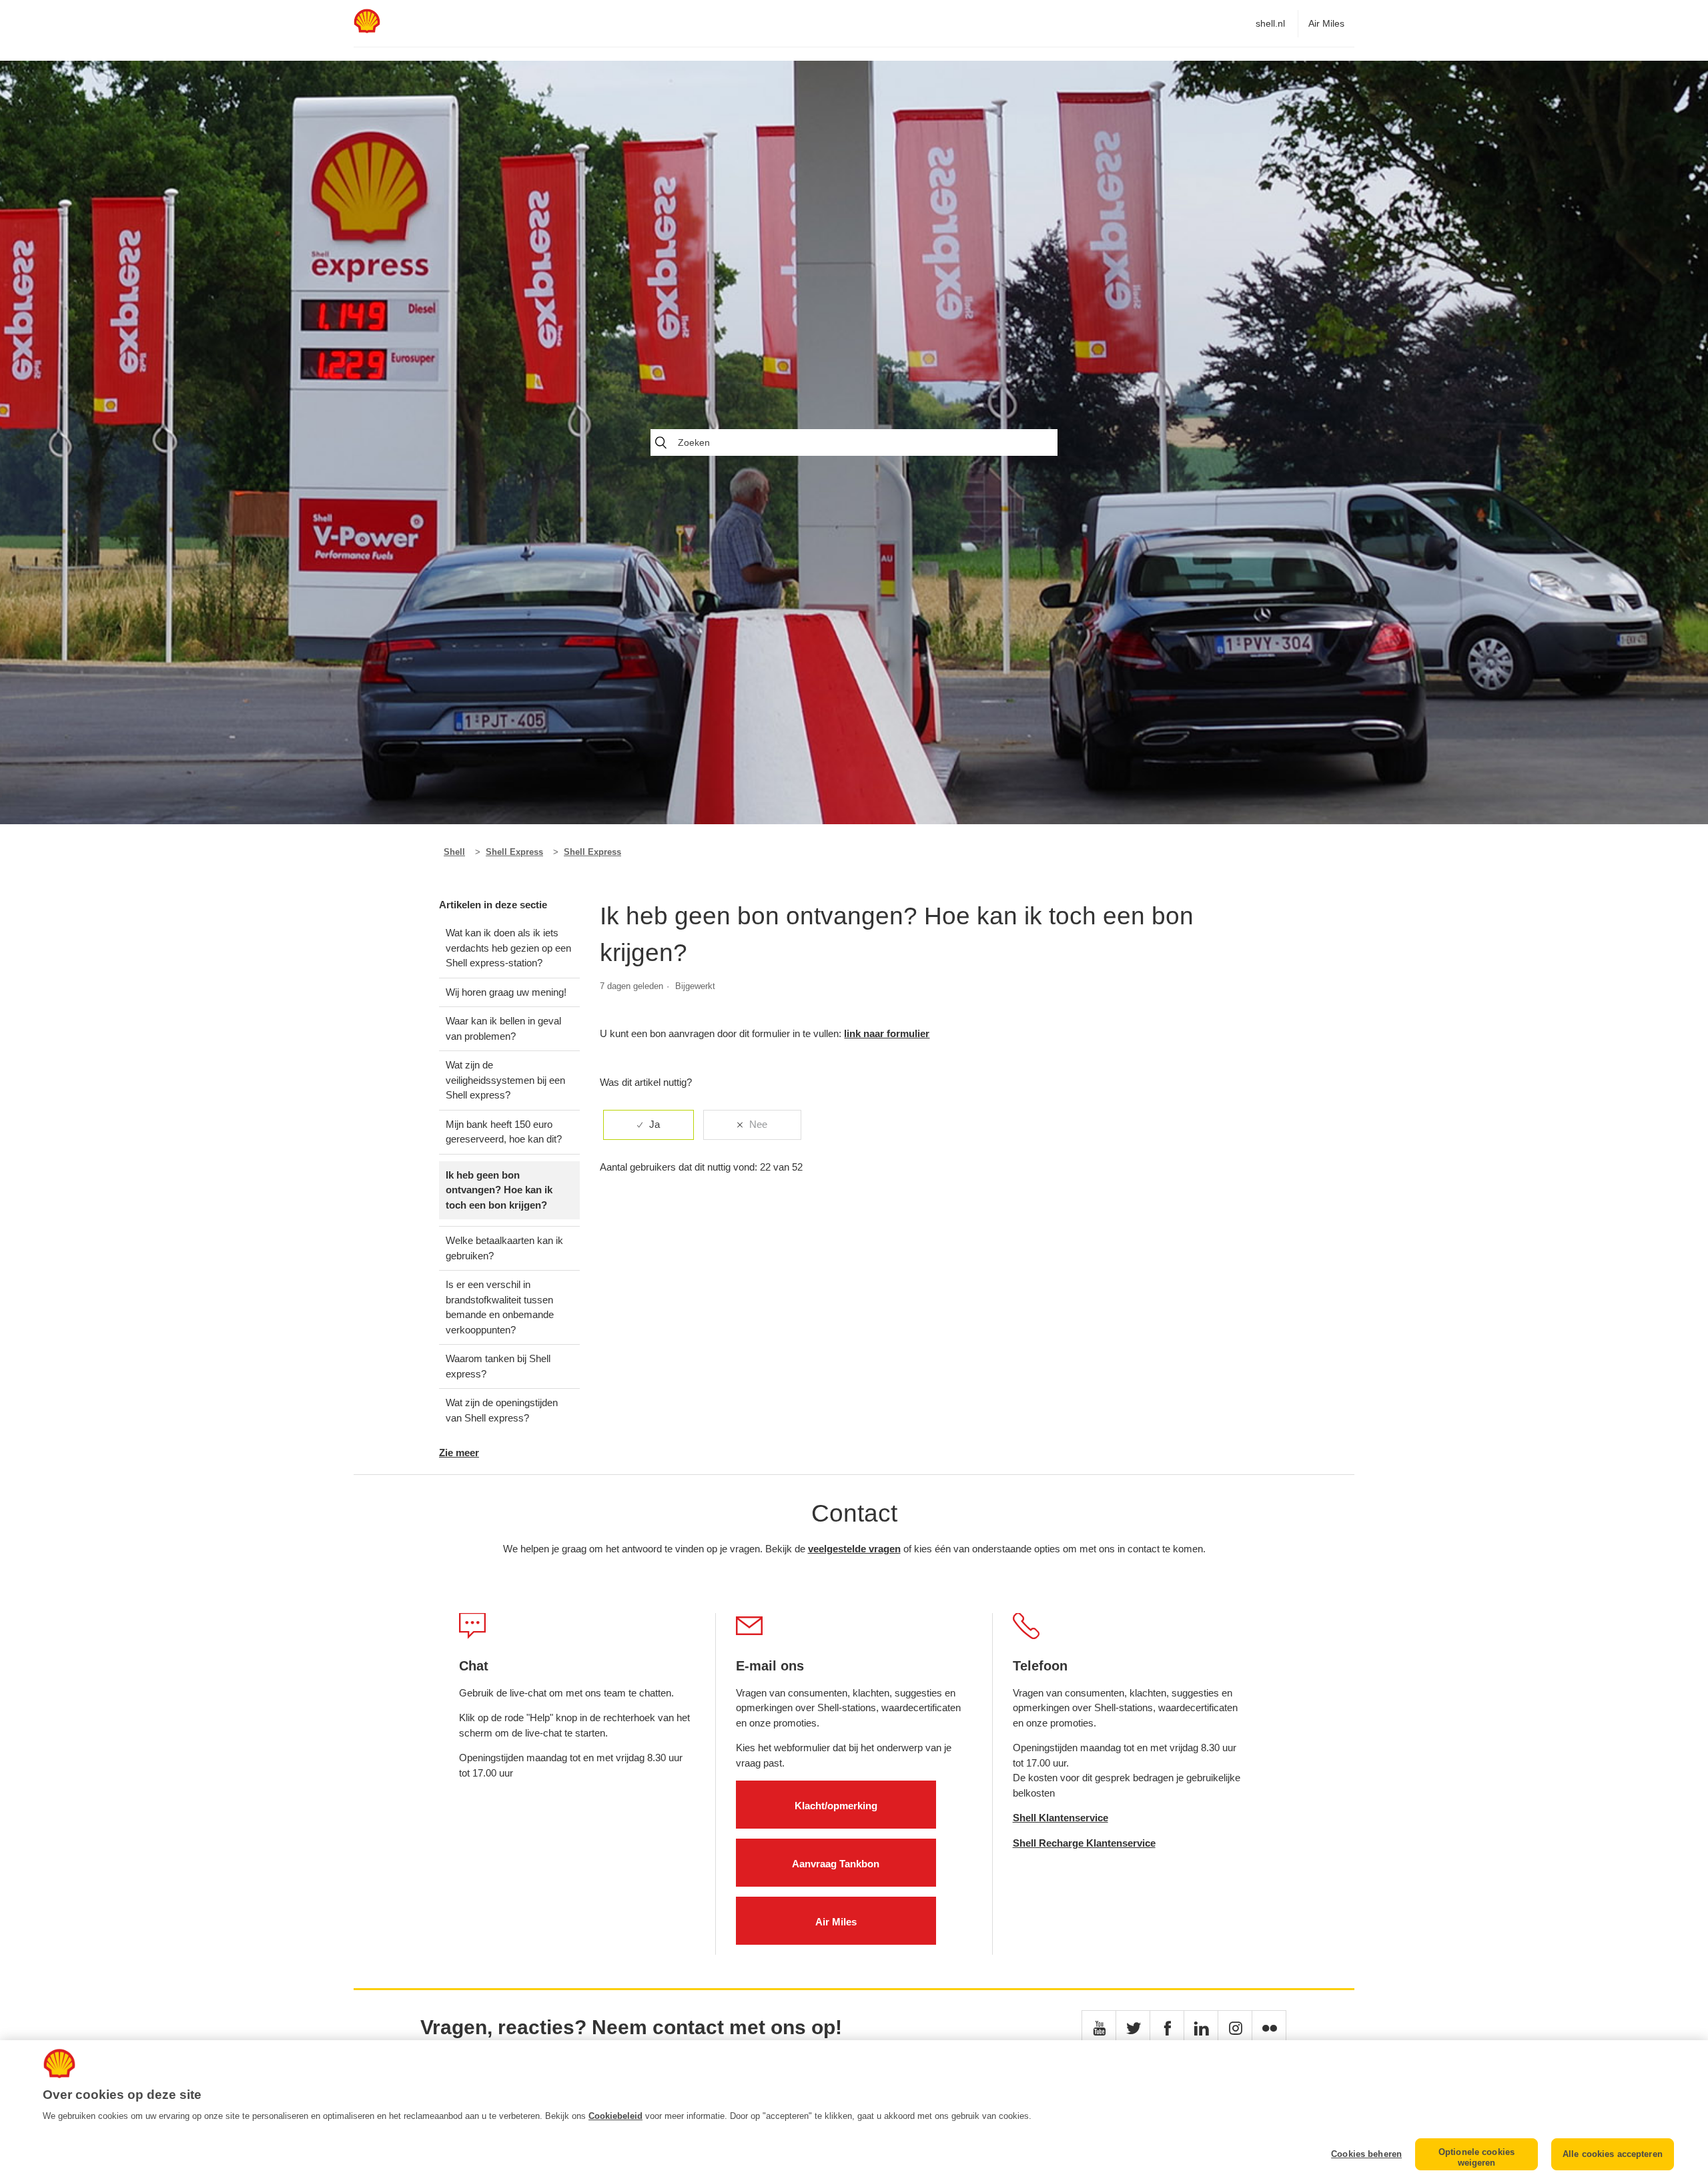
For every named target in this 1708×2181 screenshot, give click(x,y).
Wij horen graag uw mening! (506, 992)
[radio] (649, 1125)
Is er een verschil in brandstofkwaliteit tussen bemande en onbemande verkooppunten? (500, 1307)
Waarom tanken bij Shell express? (498, 1366)
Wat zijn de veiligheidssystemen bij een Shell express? (505, 1080)
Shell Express (514, 852)
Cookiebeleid (615, 2116)
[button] (1099, 2028)
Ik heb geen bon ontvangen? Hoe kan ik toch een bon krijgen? (499, 1190)
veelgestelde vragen (854, 1549)
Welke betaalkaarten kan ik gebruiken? (504, 1248)
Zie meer (459, 1453)
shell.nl (1270, 23)
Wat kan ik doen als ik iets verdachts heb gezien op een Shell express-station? (508, 948)
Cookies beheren (1366, 2154)
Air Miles (1326, 23)
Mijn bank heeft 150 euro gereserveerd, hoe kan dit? (504, 1132)
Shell (454, 852)
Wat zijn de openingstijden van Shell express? (502, 1410)
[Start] (367, 30)
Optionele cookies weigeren (1476, 2157)
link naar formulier (887, 1033)
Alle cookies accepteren (1613, 2154)
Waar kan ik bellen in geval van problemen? (503, 1028)
